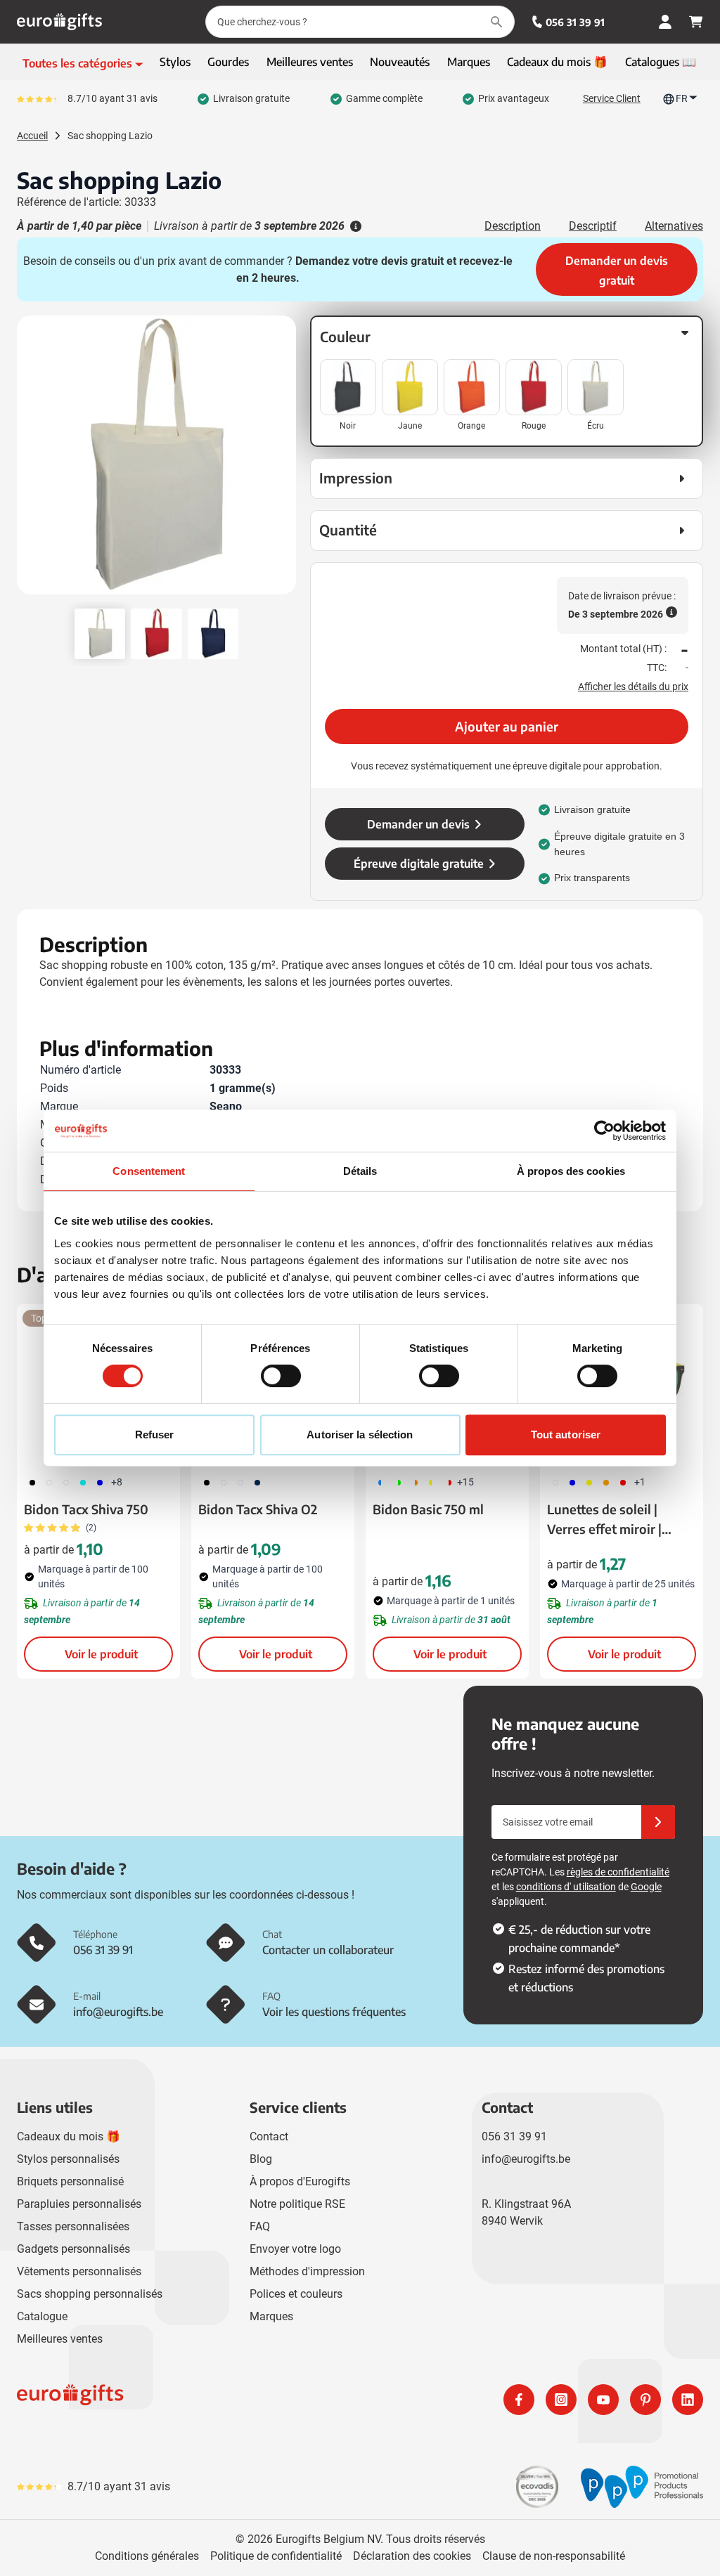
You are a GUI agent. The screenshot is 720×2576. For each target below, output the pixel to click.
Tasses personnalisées (73, 2226)
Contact (269, 2136)
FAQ (260, 2226)
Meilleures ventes (60, 2339)
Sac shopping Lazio (110, 136)
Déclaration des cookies (412, 2556)
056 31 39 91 (575, 22)
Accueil (32, 136)
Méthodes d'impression (307, 2271)
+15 (465, 1482)
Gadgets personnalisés (73, 2249)
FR (682, 98)
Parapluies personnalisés (79, 2204)
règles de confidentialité (618, 1872)
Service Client (612, 98)
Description (513, 226)
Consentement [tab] (149, 1171)
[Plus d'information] (354, 226)
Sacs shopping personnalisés (90, 2294)
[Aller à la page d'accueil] (59, 22)
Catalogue (42, 2316)
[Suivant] (283, 461)
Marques (271, 2316)
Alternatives (674, 226)
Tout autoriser (566, 1435)
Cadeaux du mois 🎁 (69, 2136)
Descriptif (593, 226)
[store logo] (186, 2400)
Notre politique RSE (297, 2204)
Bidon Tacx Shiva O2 (258, 1509)
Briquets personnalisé (70, 2181)
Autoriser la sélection (360, 1435)
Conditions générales (147, 2556)
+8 (117, 1482)
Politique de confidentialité (276, 2556)
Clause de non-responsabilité (554, 2556)
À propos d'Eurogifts (300, 2181)
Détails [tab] (360, 1171)
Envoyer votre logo (295, 2249)
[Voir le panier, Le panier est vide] (696, 22)
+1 (640, 1482)
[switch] (281, 1376)
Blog (261, 2159)
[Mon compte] (665, 22)
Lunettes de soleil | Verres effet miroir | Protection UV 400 (604, 1520)
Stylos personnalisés (68, 2159)
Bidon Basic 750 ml (428, 1509)
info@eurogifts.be (526, 2159)
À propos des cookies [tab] (571, 1171)
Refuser (155, 1435)
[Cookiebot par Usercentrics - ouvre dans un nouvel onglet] (604, 1131)
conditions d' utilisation (566, 1887)
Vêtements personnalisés (79, 2271)
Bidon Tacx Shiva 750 (86, 1509)
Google (646, 1887)
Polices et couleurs (296, 2294)
